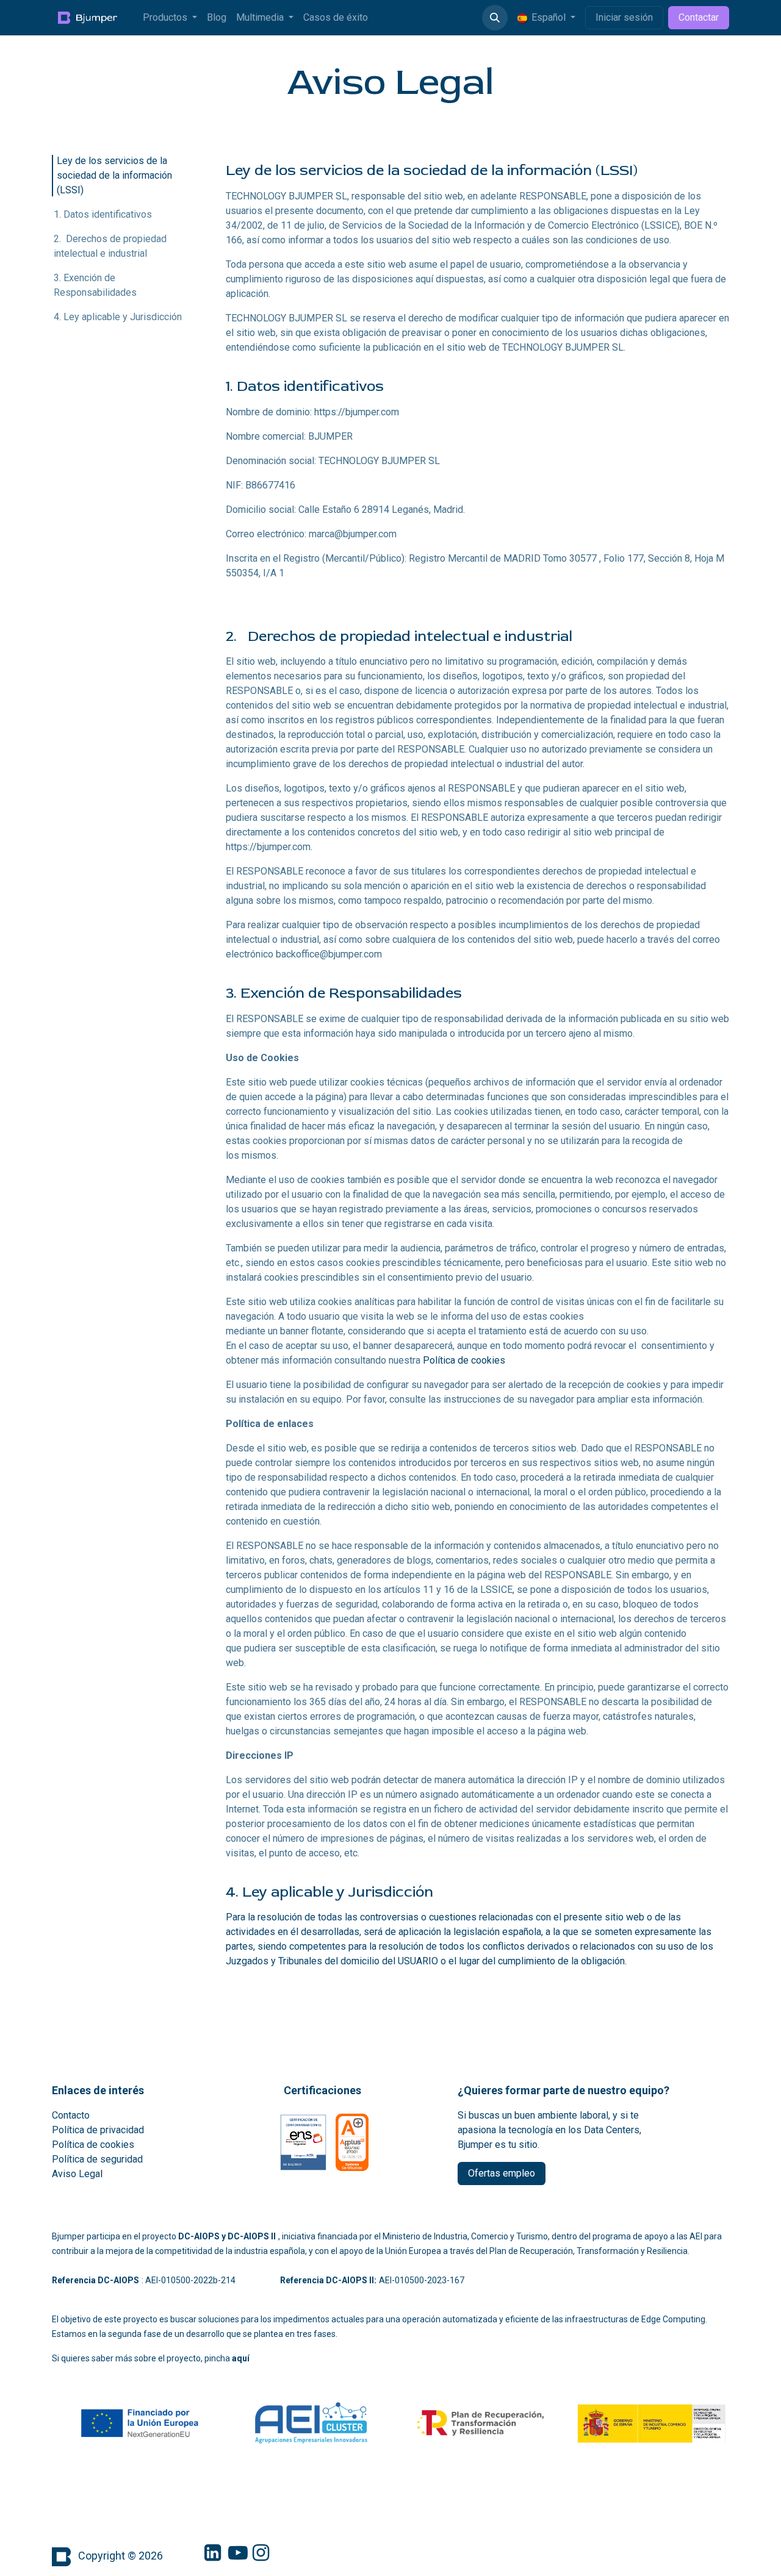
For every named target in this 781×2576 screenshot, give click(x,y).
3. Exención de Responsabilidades (95, 285)
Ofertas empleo (502, 2173)
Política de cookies (464, 1360)
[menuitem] (170, 18)
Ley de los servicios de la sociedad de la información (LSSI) (114, 175)
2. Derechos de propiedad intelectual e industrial (110, 246)
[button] (495, 18)
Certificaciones (322, 2090)
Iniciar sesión (624, 17)
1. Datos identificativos (103, 214)
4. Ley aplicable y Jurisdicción (118, 317)
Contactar (699, 17)
